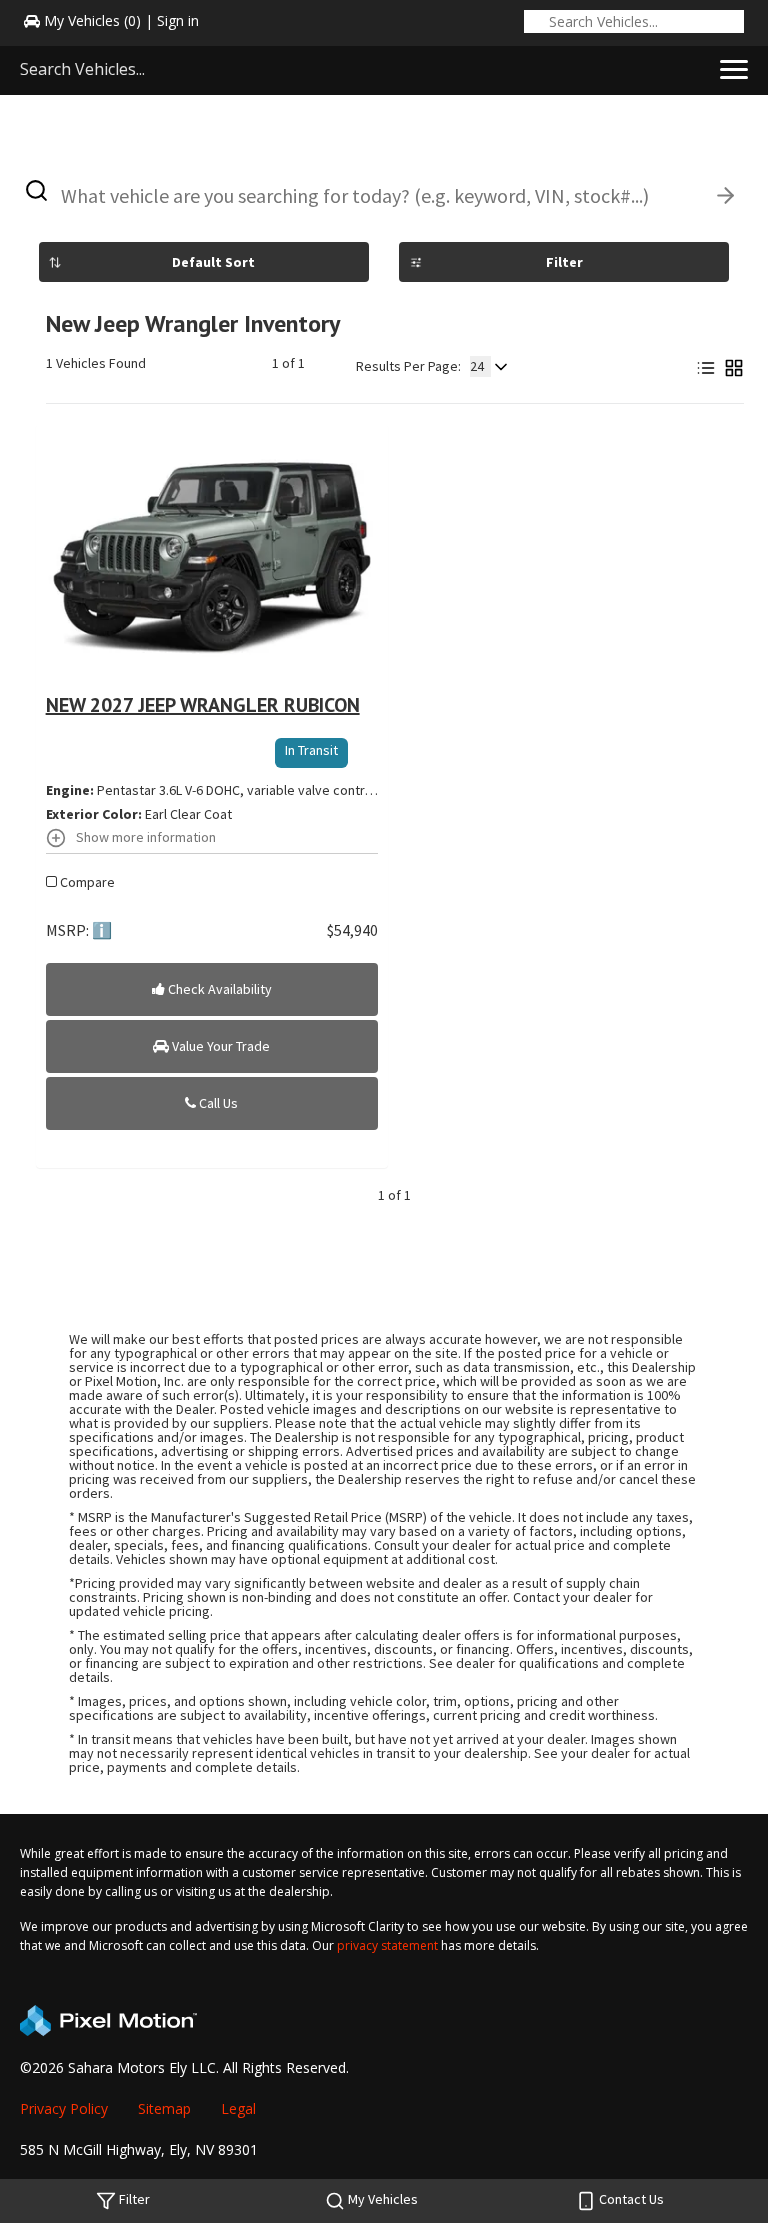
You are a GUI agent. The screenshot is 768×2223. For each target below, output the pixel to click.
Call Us (217, 1103)
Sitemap (164, 2108)
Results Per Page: (408, 366)
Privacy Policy (64, 2108)
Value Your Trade (219, 1046)
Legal (238, 2108)
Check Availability (218, 989)
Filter (564, 262)
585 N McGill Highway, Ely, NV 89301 (139, 2149)
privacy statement (387, 1945)
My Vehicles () (92, 20)
